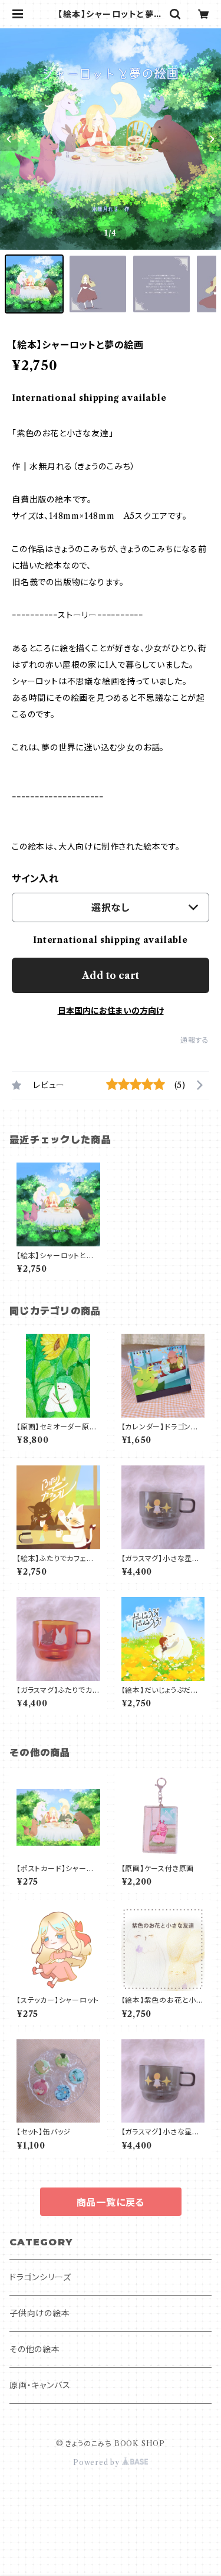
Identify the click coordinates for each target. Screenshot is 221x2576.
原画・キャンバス (40, 2385)
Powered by (98, 2462)
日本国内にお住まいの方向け (111, 1011)
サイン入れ (35, 879)
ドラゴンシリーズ (40, 2277)
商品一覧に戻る (111, 2202)
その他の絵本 (35, 2349)
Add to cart (111, 975)
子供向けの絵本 (40, 2313)
